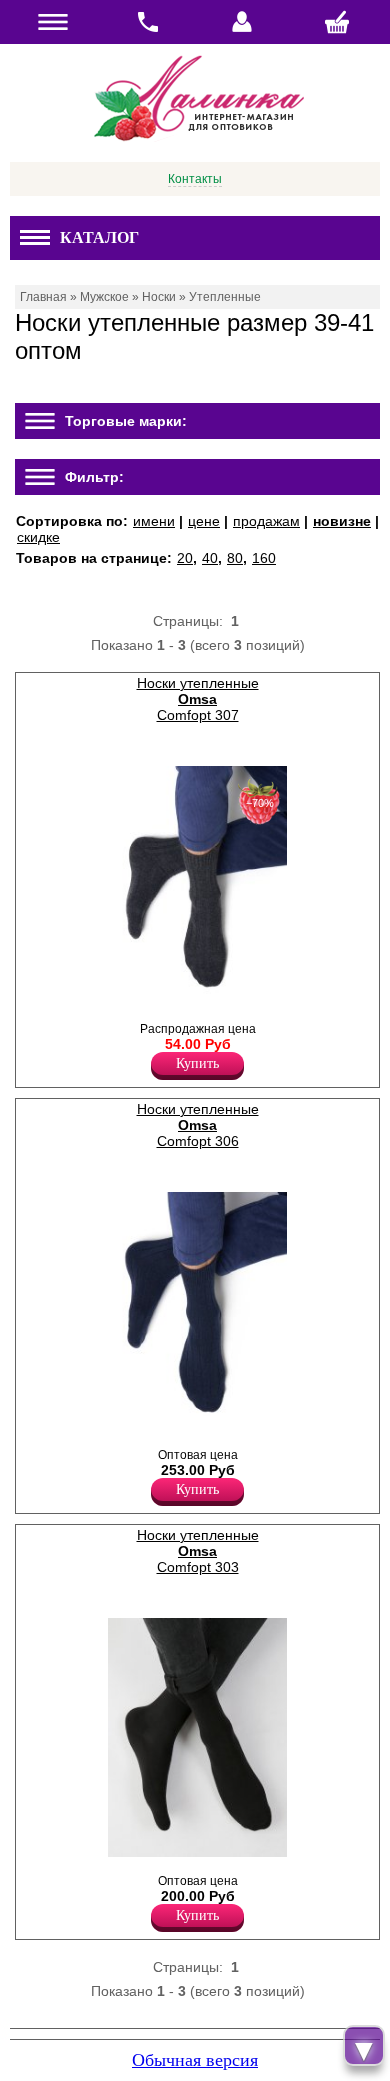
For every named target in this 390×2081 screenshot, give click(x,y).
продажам (266, 521)
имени (154, 521)
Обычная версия (195, 2060)
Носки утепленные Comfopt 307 (198, 699)
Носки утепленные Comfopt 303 (198, 1551)
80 (235, 558)
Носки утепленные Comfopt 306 (198, 1125)
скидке (38, 537)
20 (185, 558)
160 (264, 558)
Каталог (99, 237)
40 (210, 558)
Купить (197, 1063)
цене (204, 521)
